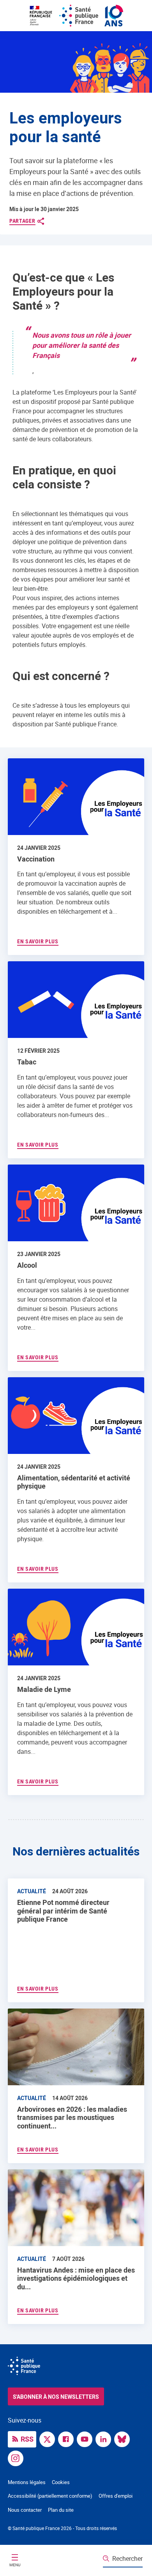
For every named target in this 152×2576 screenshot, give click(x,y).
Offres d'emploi (116, 2496)
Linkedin (105, 2439)
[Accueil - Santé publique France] (76, 16)
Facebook (68, 2439)
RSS (27, 2439)
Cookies (61, 2482)
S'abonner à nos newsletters (56, 2397)
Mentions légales (27, 2482)
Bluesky (124, 2439)
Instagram (18, 2458)
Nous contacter (25, 2510)
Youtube (87, 2439)
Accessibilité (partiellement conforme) (50, 2496)
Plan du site (61, 2510)
